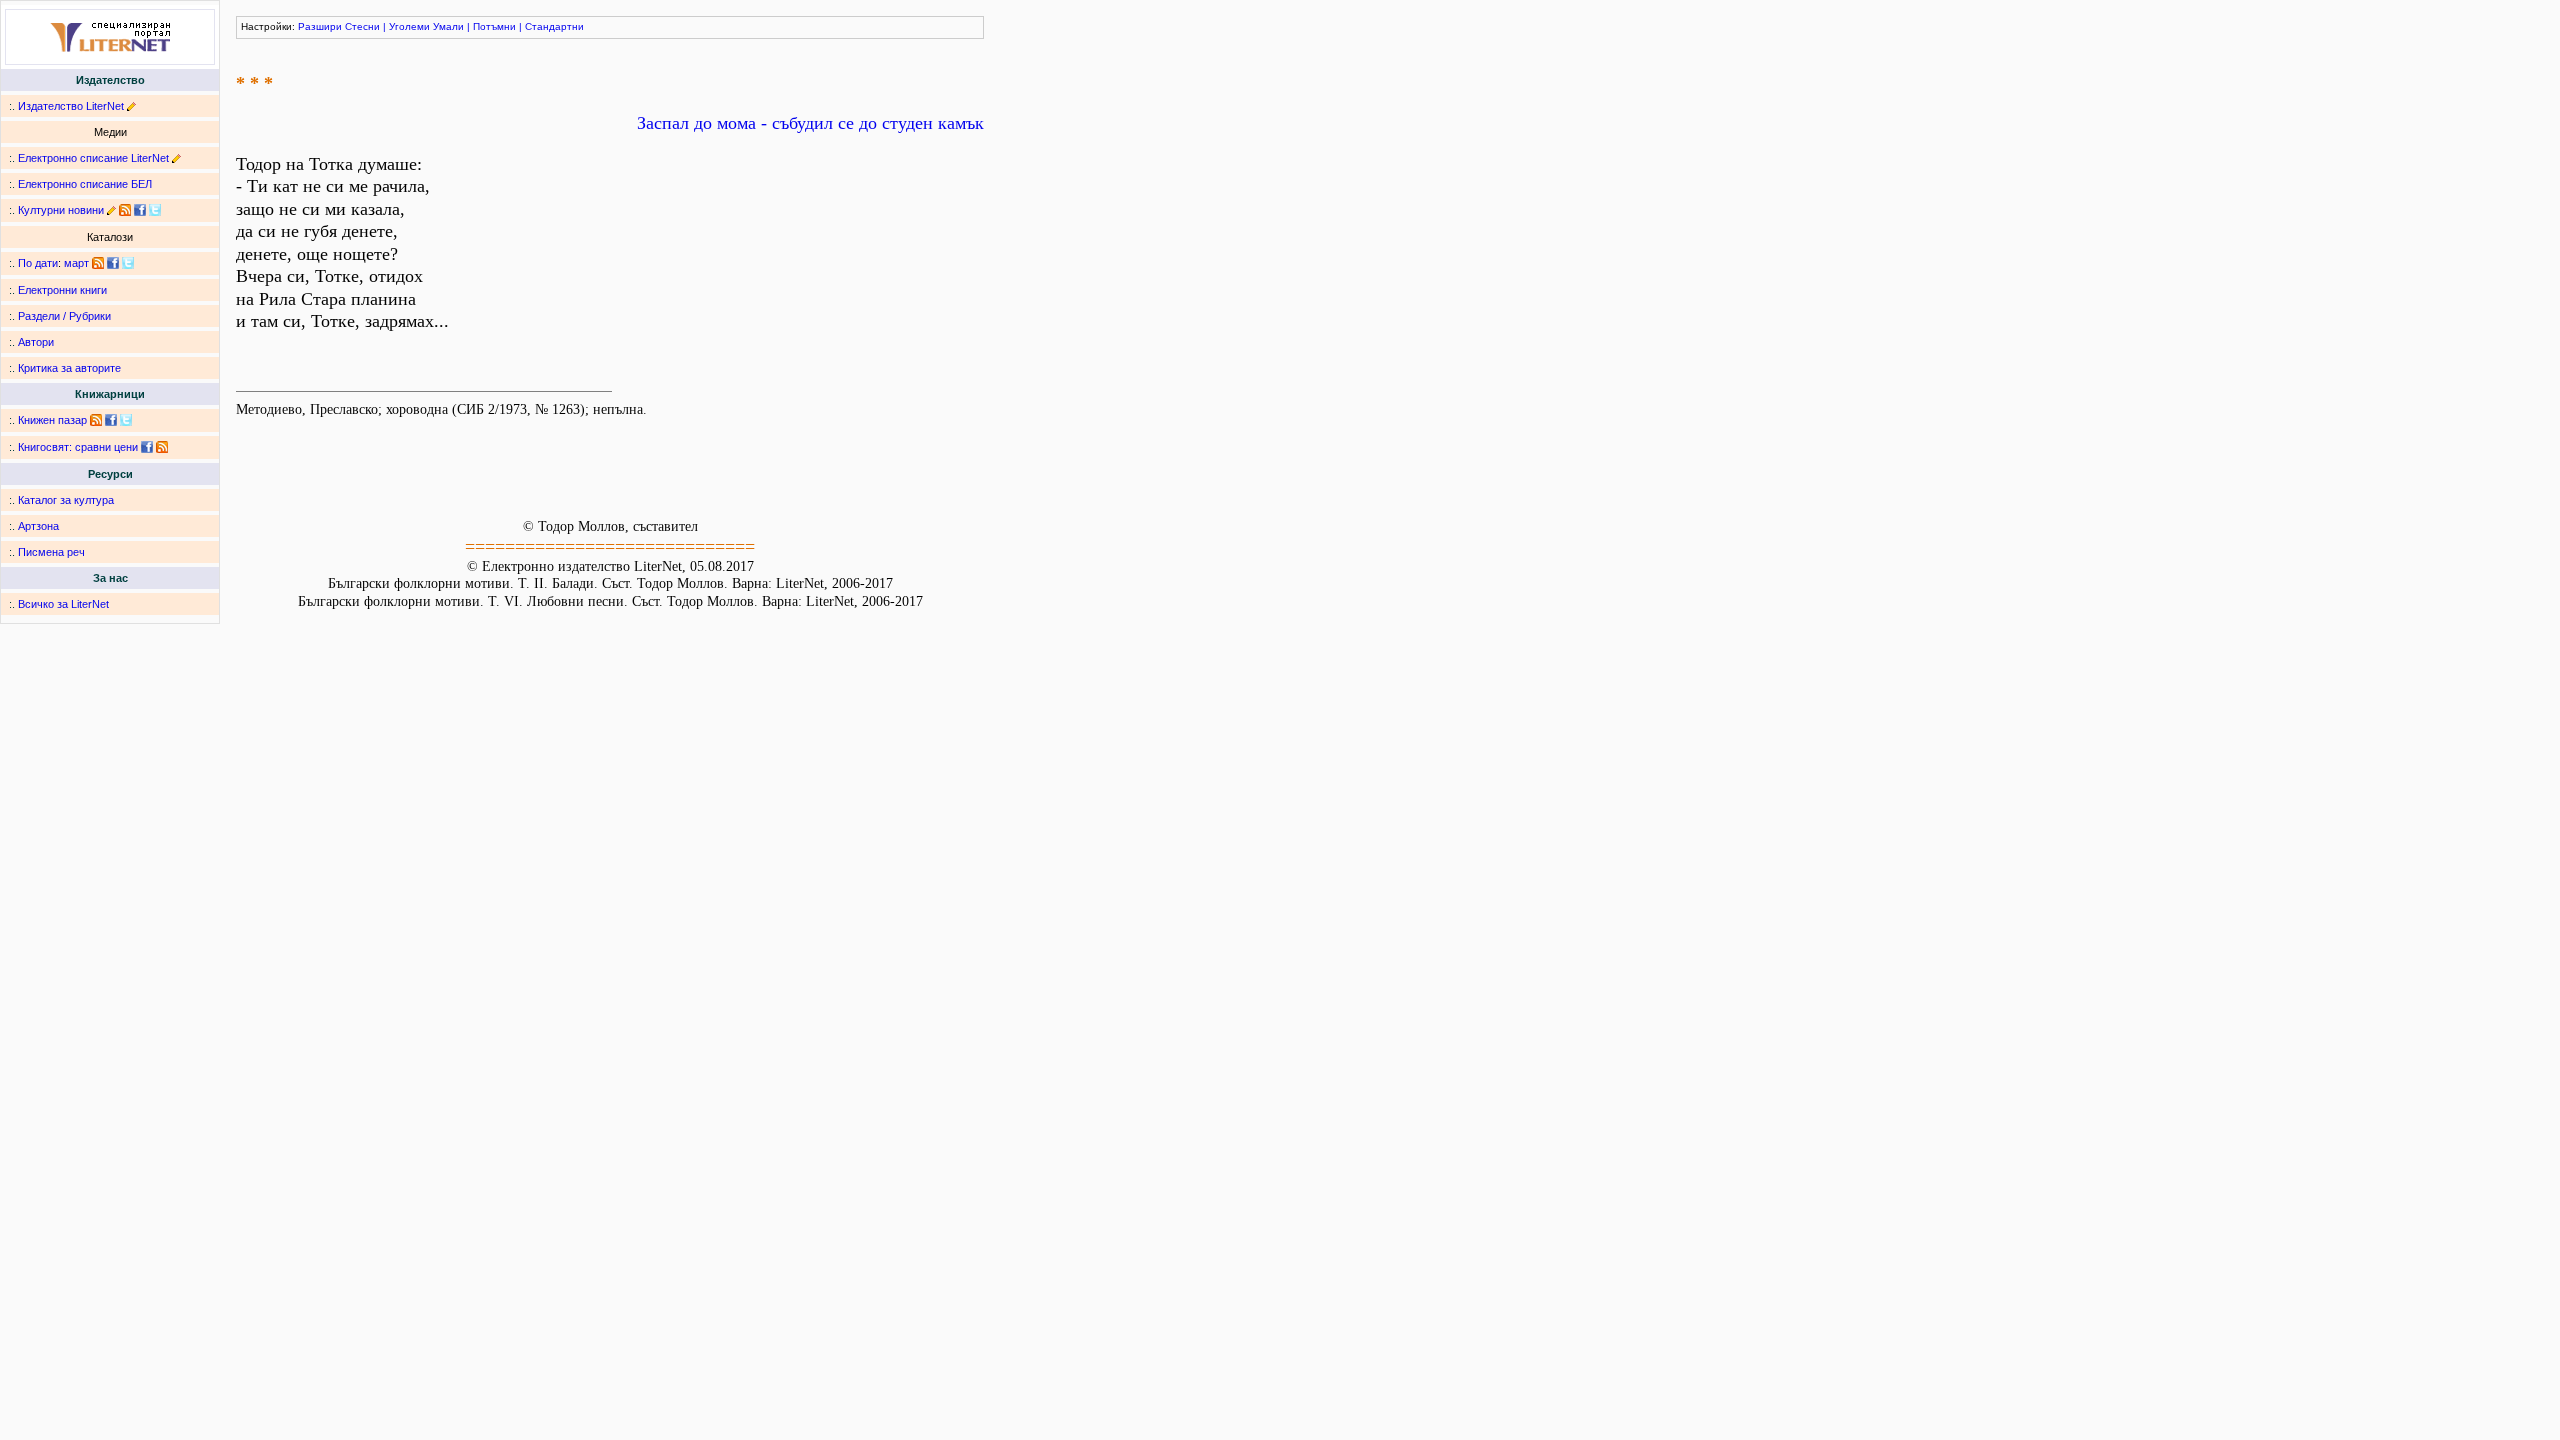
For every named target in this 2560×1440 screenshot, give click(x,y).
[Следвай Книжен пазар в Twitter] (126, 420)
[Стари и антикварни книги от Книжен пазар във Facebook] (111, 420)
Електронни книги (62, 290)
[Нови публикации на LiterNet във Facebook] (113, 263)
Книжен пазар (52, 420)
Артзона (38, 526)
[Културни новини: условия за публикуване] (111, 210)
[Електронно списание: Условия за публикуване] (176, 158)
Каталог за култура (66, 500)
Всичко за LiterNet (63, 604)
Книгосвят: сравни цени (78, 447)
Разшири (320, 26)
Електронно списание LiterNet (93, 158)
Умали (448, 26)
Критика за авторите (69, 368)
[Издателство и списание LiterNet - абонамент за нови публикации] (98, 263)
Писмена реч (51, 552)
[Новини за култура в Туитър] (155, 210)
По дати (38, 263)
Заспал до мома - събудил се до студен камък (810, 123)
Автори (36, 342)
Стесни (362, 26)
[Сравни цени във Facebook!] (147, 447)
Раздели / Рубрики (64, 316)
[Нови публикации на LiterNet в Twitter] (128, 263)
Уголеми (409, 26)
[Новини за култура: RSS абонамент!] (125, 210)
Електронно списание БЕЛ (85, 184)
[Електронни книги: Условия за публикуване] (131, 106)
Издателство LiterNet (71, 106)
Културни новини (61, 210)
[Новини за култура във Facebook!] (140, 210)
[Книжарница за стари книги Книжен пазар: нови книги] (96, 420)
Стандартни (554, 26)
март (76, 263)
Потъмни (494, 26)
